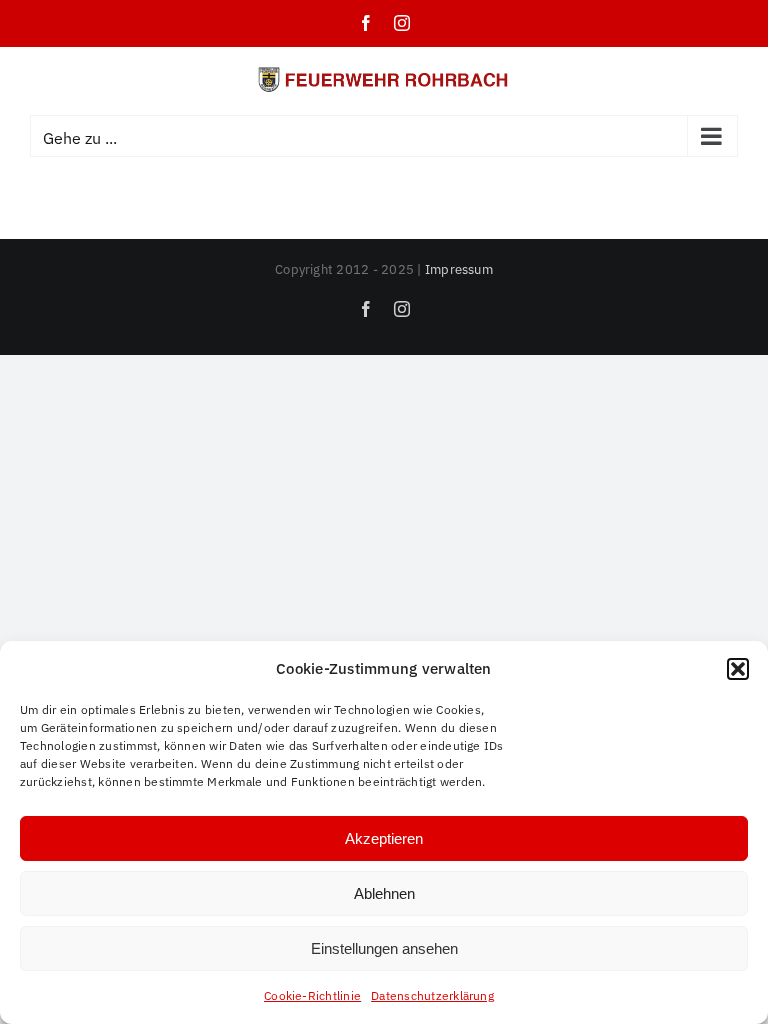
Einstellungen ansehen (384, 948)
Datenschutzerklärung (432, 995)
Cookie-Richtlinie (312, 995)
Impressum (459, 269)
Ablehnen (384, 893)
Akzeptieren (384, 838)
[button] (738, 669)
